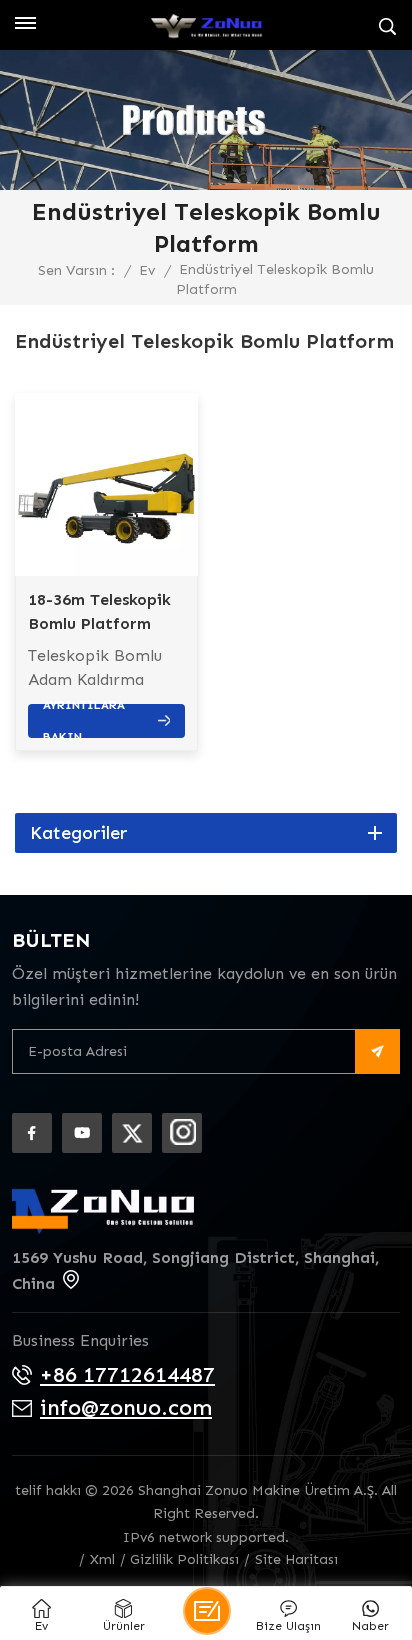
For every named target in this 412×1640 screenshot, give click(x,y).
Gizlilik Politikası (184, 1559)
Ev (147, 271)
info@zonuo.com (126, 1407)
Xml (102, 1559)
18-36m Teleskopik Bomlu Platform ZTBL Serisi (99, 613)
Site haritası (296, 1559)
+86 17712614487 (127, 1374)
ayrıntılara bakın (84, 721)
